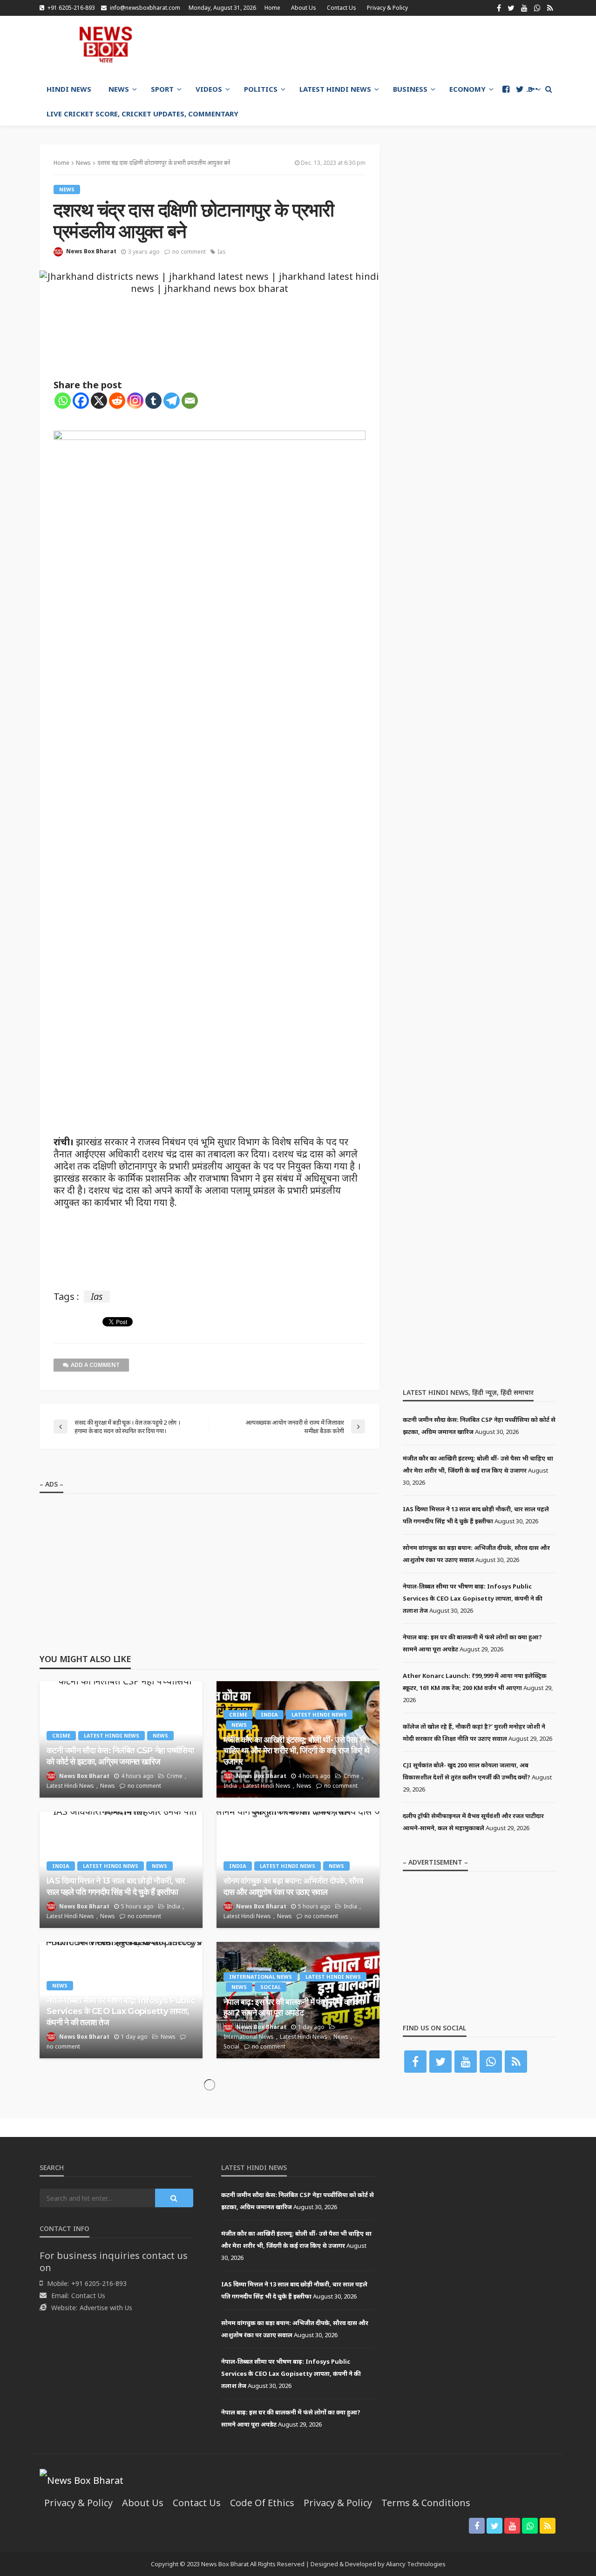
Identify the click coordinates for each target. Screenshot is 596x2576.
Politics (261, 89)
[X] (99, 401)
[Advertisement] (387, 46)
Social (271, 1987)
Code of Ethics (262, 2503)
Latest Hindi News (335, 89)
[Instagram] (135, 401)
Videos (209, 89)
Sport (162, 89)
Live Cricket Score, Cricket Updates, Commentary (142, 114)
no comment (189, 252)
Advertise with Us (106, 2308)
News (119, 89)
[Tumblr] (153, 401)
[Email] (190, 401)
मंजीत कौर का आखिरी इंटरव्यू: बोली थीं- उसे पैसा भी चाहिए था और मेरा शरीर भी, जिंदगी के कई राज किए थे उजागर (296, 1751)
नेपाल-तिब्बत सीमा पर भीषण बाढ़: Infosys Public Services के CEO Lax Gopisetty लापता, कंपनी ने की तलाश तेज (121, 2011)
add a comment (95, 1365)
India (269, 1714)
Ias (222, 252)
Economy (467, 89)
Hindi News (69, 89)
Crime (61, 1735)
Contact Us (342, 8)
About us (304, 8)
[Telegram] (172, 401)
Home (272, 8)
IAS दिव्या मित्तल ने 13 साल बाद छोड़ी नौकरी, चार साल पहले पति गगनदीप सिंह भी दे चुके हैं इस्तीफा (116, 1886)
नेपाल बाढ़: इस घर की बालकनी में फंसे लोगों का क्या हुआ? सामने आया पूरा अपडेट (294, 2007)
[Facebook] (81, 401)
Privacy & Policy (387, 8)
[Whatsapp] (63, 401)
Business (410, 89)
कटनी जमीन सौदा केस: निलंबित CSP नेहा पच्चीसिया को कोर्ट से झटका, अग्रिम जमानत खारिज (120, 1756)
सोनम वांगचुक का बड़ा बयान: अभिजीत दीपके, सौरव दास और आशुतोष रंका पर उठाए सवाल (293, 1886)
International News (261, 1977)
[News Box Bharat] (105, 45)
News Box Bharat (91, 251)
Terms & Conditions (426, 2503)
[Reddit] (117, 401)
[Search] (549, 89)
